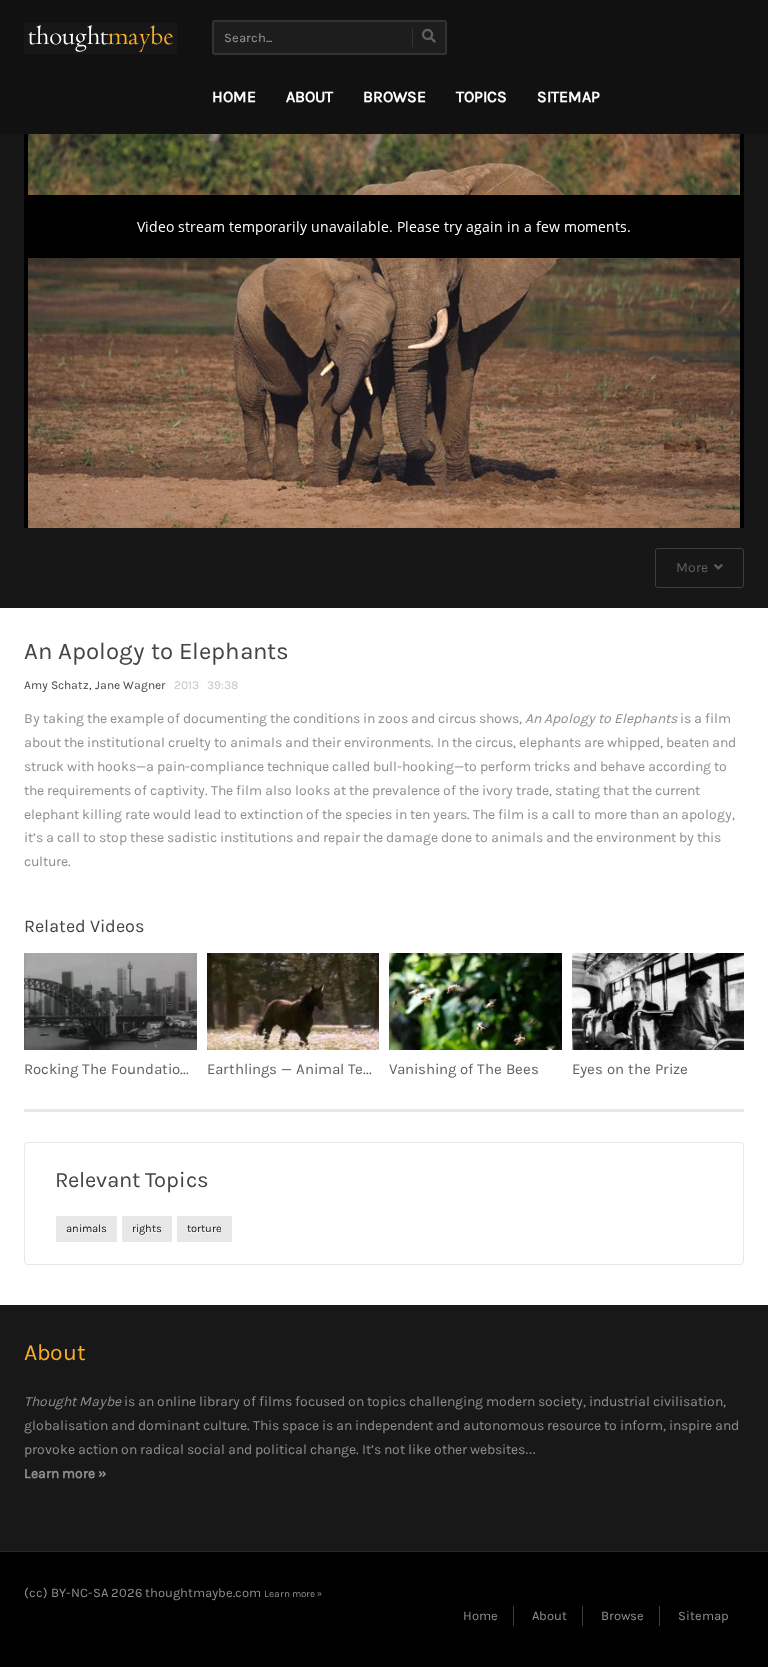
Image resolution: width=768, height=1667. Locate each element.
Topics (481, 96)
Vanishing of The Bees (464, 1069)
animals (86, 1228)
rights (147, 1228)
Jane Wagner (130, 685)
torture (204, 1228)
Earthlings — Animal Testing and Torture (344, 1069)
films (275, 1401)
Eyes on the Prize (630, 1069)
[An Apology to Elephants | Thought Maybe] (100, 37)
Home (234, 96)
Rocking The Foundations (110, 1069)
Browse (394, 96)
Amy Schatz (56, 685)
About (309, 96)
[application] (384, 325)
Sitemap (568, 96)
